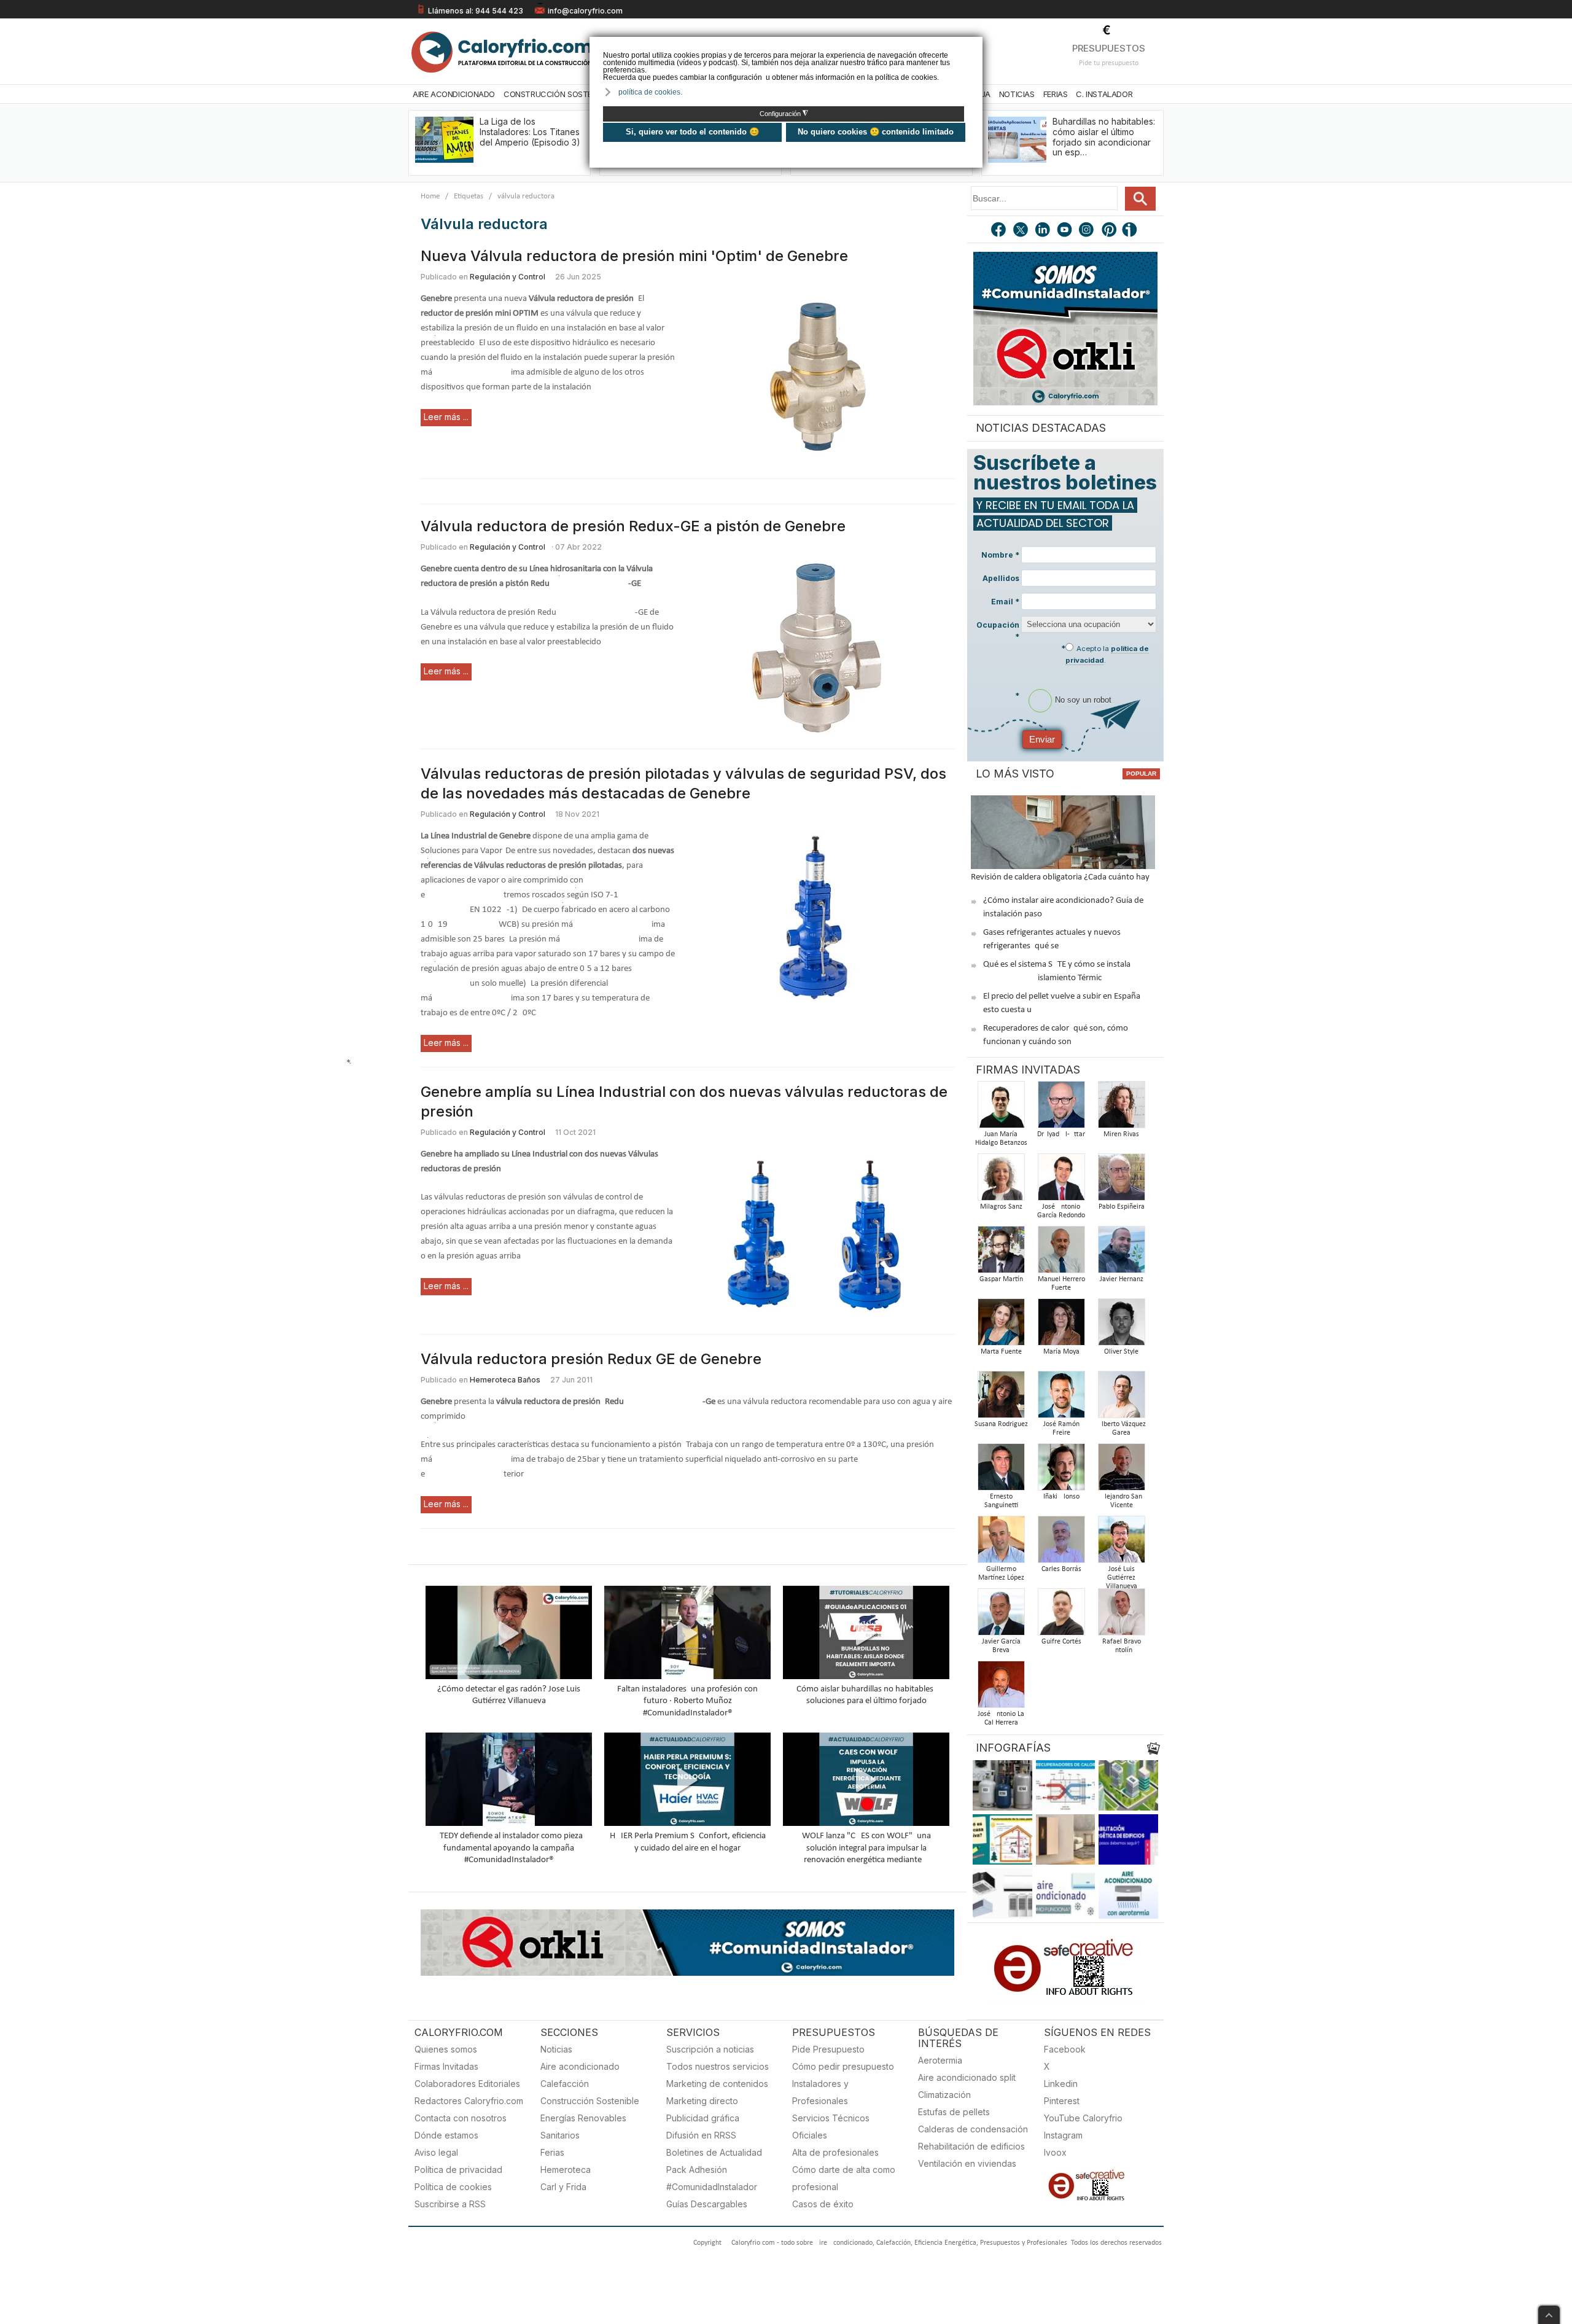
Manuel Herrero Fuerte (1061, 1284)
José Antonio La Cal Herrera (1001, 1718)
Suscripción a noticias (710, 2049)
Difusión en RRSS (701, 2135)
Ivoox (1055, 2152)
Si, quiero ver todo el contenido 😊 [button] (692, 132)
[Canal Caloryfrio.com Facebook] (999, 231)
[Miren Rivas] (1121, 1108)
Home (430, 196)
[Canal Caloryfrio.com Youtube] (1065, 231)
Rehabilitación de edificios (971, 2146)
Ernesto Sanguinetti (1001, 1501)
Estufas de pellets (954, 2112)
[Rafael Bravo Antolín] (1121, 1616)
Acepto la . (1107, 654)
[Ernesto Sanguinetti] (1001, 1471)
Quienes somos (446, 2049)
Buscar (1140, 199)
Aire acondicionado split (967, 2077)
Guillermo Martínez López (1001, 1573)
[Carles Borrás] (1061, 1543)
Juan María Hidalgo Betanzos (1001, 1139)
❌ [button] (975, 45)
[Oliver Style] (1121, 1326)
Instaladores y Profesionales (820, 2092)
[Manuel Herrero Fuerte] (1061, 1253)
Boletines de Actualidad (714, 2152)
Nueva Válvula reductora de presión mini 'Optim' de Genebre (634, 256)
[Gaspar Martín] (1001, 1253)
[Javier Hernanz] (1121, 1253)
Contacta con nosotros (461, 2118)
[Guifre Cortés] (1061, 1616)
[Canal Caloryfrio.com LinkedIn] (1043, 231)
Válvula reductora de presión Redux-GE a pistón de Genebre (633, 526)
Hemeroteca (566, 2170)
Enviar (1042, 739)
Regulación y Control (508, 277)
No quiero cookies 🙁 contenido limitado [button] (876, 132)
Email (1005, 602)
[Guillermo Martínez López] (1001, 1543)
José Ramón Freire (1061, 1429)
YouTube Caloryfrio (1083, 2118)
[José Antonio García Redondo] (1061, 1181)
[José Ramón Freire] (1061, 1398)
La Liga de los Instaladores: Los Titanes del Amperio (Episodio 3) (530, 132)
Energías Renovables (583, 2118)
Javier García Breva (1001, 1646)
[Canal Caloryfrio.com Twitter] (1021, 231)
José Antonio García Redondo (1061, 1211)
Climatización (944, 2095)
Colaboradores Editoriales (467, 2084)
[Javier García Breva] (1001, 1616)
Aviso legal (436, 2152)
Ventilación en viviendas (967, 2163)
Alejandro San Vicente (1121, 1501)
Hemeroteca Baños (505, 1380)
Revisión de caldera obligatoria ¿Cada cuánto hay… (1063, 877)
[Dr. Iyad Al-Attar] (1061, 1108)
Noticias (1017, 94)
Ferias (1056, 94)
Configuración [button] (784, 114)
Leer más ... (446, 417)
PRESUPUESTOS (1109, 48)
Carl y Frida (563, 2187)
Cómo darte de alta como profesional (844, 2178)
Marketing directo (702, 2101)
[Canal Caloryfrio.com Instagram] (1088, 231)
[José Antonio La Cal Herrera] (1001, 1688)
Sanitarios (560, 2135)
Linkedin (1061, 2084)
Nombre (1000, 555)
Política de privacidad (458, 2170)
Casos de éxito (823, 2204)
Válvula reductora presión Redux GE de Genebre (591, 1359)
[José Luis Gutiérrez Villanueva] (1121, 1543)
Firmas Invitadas (446, 2066)
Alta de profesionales (835, 2152)
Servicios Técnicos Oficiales (831, 2127)
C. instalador (1104, 94)
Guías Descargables (707, 2204)
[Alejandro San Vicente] (1121, 1471)
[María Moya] (1061, 1326)
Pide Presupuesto (828, 2049)
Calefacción (565, 2084)
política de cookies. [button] (650, 92)
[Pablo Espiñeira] (1121, 1181)
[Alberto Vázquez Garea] (1121, 1398)
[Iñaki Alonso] (1061, 1471)
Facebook (1065, 2049)
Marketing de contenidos (717, 2084)
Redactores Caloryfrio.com (469, 2101)
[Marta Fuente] (1001, 1326)
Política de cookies (453, 2187)
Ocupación (998, 631)
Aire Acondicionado (454, 94)
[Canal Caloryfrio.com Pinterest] (1110, 231)
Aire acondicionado (580, 2066)
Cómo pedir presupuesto (843, 2066)
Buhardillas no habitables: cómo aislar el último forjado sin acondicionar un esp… (1104, 137)
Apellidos (1001, 578)
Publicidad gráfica (703, 2118)
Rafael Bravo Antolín (1122, 1646)
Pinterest (1062, 2101)
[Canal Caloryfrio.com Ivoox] (1132, 231)
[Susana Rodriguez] (1001, 1398)
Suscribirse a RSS (450, 2204)
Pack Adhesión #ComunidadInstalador (712, 2178)
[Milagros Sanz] (1001, 1181)
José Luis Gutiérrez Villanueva (1122, 1578)
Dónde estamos (446, 2135)
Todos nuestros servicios (718, 2066)
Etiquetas (469, 196)
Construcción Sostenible (558, 94)
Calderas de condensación (973, 2129)
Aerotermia (940, 2060)
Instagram (1063, 2135)
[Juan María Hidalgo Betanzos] (1001, 1108)
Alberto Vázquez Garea (1122, 1429)
